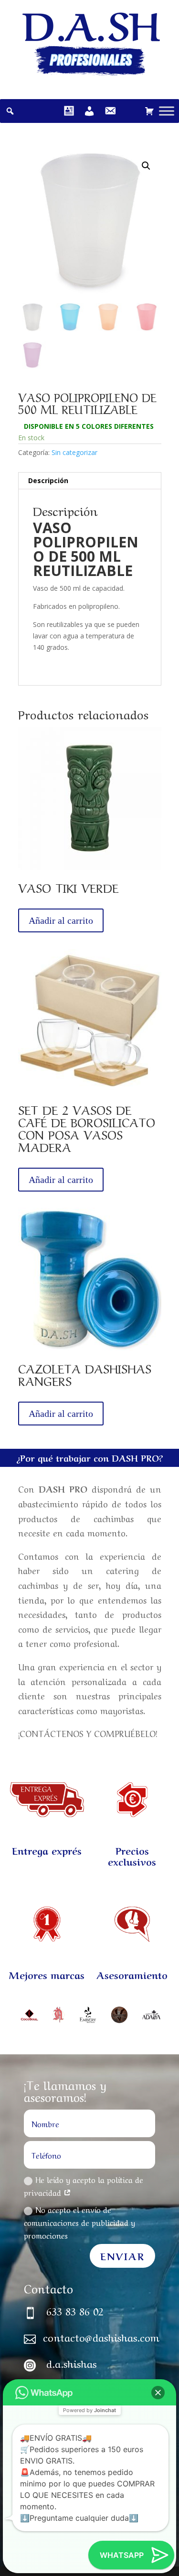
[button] (158, 2393)
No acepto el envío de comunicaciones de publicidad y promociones (79, 2222)
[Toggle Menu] (167, 111)
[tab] (90, 481)
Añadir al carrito (61, 920)
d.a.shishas (71, 2363)
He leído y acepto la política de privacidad (84, 2186)
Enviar (122, 2256)
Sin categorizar (74, 452)
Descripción (48, 480)
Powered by (89, 2410)
